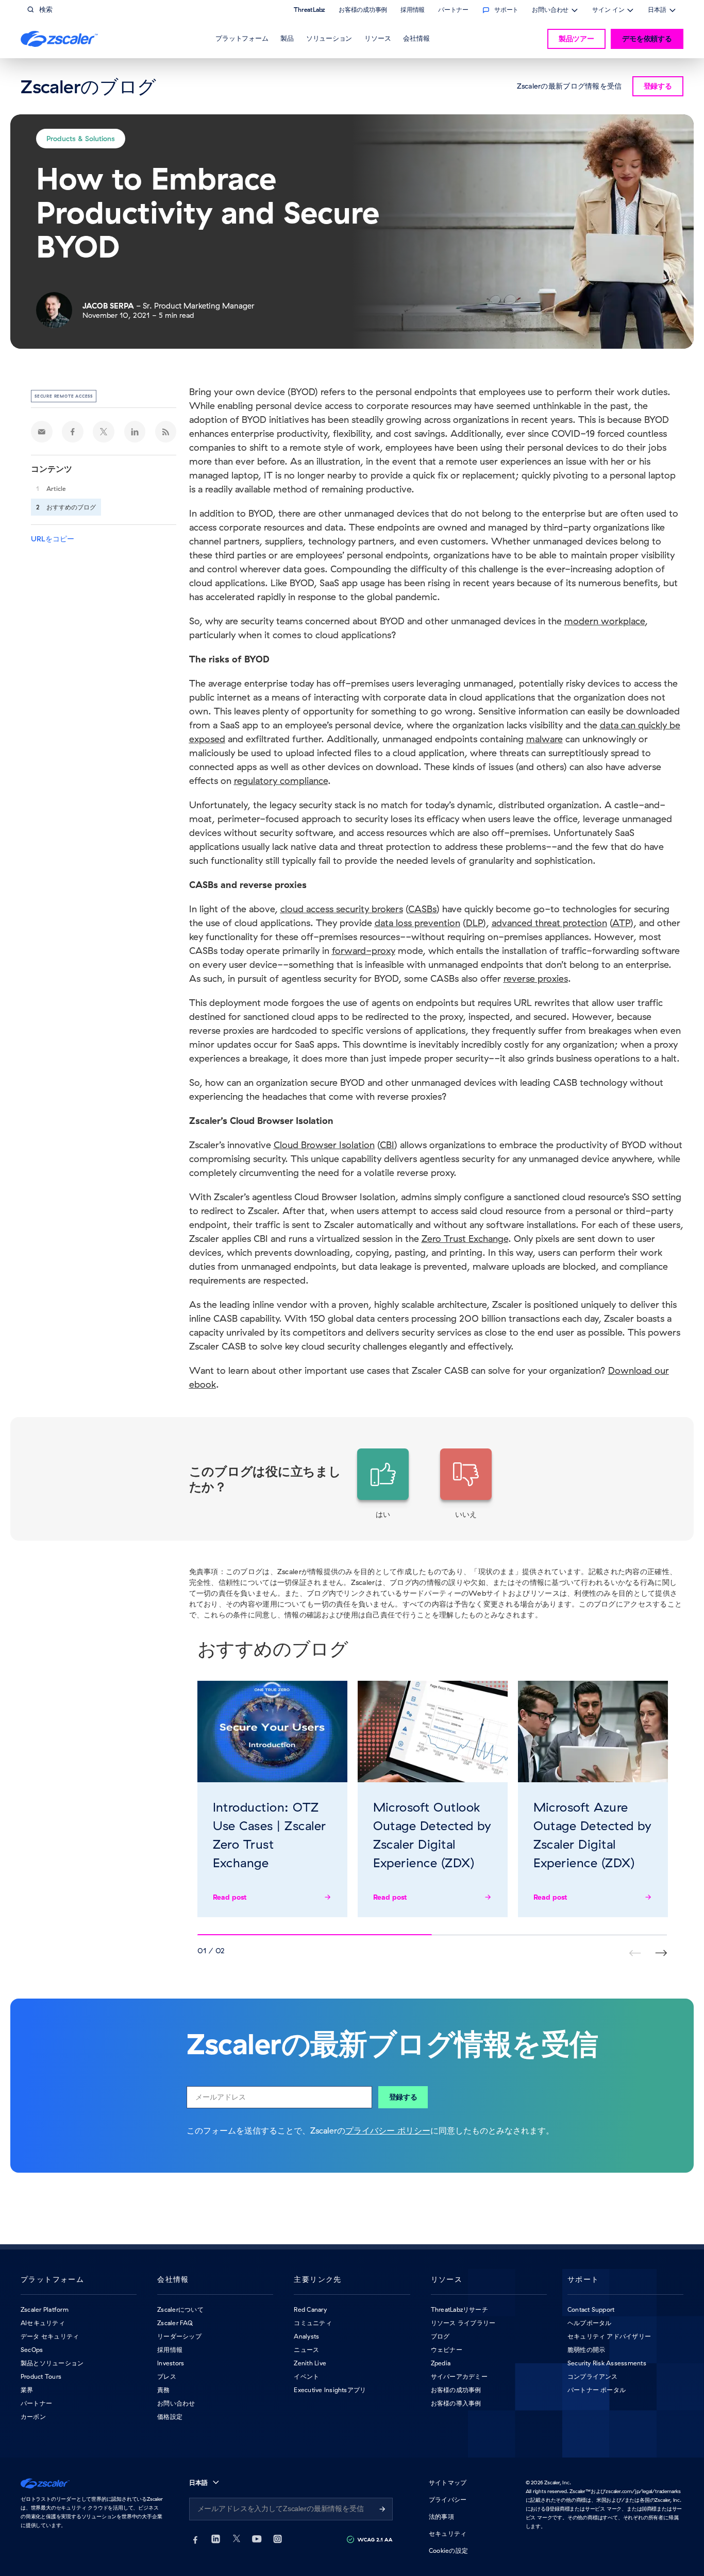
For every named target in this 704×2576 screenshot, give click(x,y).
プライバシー (448, 2500)
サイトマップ (448, 2483)
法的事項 (441, 2517)
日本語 (657, 11)
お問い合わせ (550, 11)
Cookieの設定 (448, 2551)
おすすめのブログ (71, 507)
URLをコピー (53, 539)
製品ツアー (576, 39)
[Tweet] (104, 432)
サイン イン (608, 11)
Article (56, 489)
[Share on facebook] (73, 432)
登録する (403, 2097)
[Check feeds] (166, 432)
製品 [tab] (287, 38)
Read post (230, 1897)
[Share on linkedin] (135, 432)
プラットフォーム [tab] (242, 38)
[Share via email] (42, 432)
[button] (383, 1484)
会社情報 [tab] (416, 38)
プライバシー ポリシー (388, 2130)
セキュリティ (448, 2534)
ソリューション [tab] (329, 38)
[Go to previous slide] (661, 1953)
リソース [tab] (378, 38)
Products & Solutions (81, 139)
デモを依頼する (647, 39)
